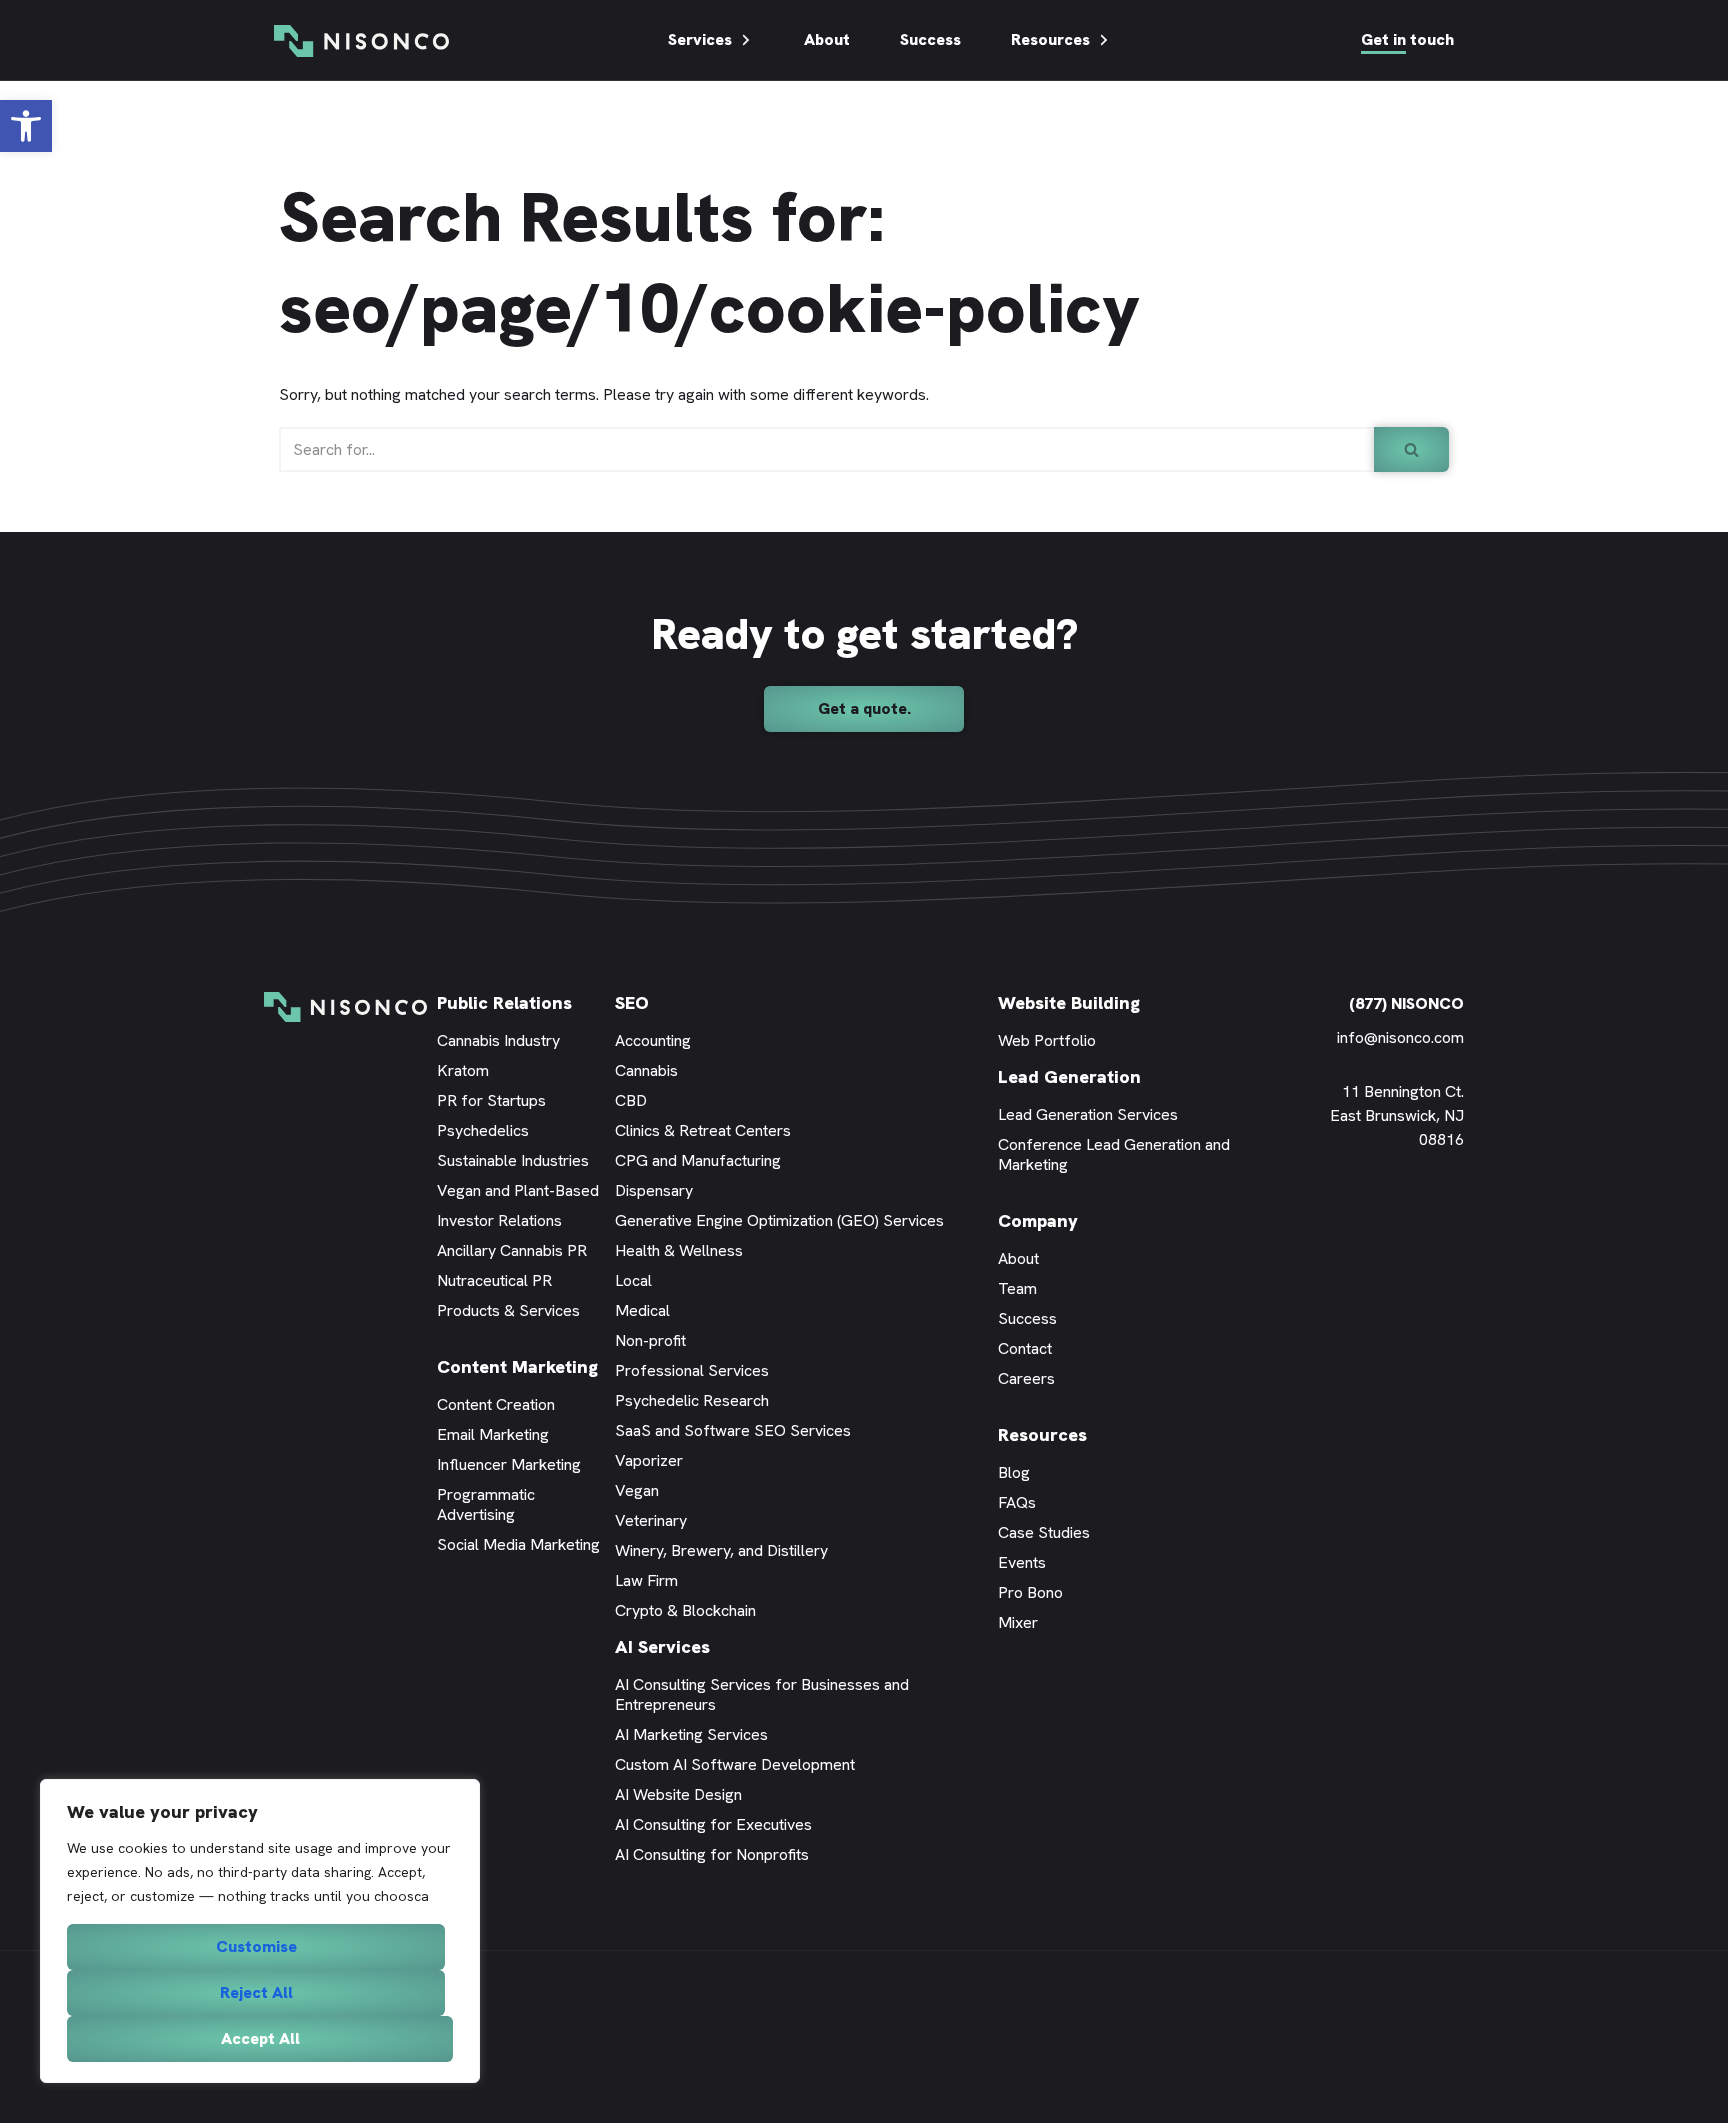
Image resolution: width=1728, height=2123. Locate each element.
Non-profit (650, 1340)
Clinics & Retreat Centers (703, 1130)
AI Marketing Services (691, 1734)
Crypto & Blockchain (685, 1610)
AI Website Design (678, 1794)
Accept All (260, 2038)
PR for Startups (491, 1100)
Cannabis (646, 1070)
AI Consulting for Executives (713, 1824)
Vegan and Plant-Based (518, 1190)
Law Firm (646, 1580)
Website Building (1069, 1002)
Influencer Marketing (509, 1464)
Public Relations (504, 1002)
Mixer (1018, 1622)
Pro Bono (1030, 1592)
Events (1022, 1562)
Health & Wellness (679, 1250)
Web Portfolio (1047, 1040)
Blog (1014, 1472)
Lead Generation (1069, 1076)
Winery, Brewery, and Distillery (721, 1550)
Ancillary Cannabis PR (512, 1250)
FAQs (1017, 1502)
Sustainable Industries (513, 1160)
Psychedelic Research (692, 1400)
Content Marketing (517, 1366)
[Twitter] (1394, 1212)
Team (1017, 1288)
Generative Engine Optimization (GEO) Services (779, 1220)
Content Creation (496, 1404)
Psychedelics (483, 1130)
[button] (26, 126)
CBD (631, 1100)
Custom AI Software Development (735, 1764)
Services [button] (700, 39)
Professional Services (692, 1370)
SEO (632, 1002)
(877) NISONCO (1406, 1003)
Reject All (256, 1992)
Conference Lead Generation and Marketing (1114, 1154)
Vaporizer (649, 1460)
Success (930, 39)
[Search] (1411, 449)
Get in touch (1407, 39)
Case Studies (1044, 1532)
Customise (256, 1946)
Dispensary (654, 1190)
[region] (260, 1931)
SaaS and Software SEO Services (733, 1430)
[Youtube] (1424, 1212)
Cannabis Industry (498, 1040)
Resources (1050, 39)
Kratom (463, 1070)
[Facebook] (1364, 1212)
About (827, 39)
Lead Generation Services (1088, 1114)
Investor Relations (499, 1220)
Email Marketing (493, 1434)
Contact (1025, 1348)
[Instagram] (1454, 1212)
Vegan (637, 1490)
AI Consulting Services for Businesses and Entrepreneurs (762, 1694)
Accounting (653, 1040)
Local (633, 1280)
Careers (1026, 1378)
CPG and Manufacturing (698, 1160)
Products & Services (508, 1310)
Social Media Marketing (518, 1544)
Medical (642, 1310)
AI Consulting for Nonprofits (712, 1854)
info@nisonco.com (1400, 1037)
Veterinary (651, 1520)
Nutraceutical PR (494, 1280)
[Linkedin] (1334, 1212)
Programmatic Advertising (486, 1504)
